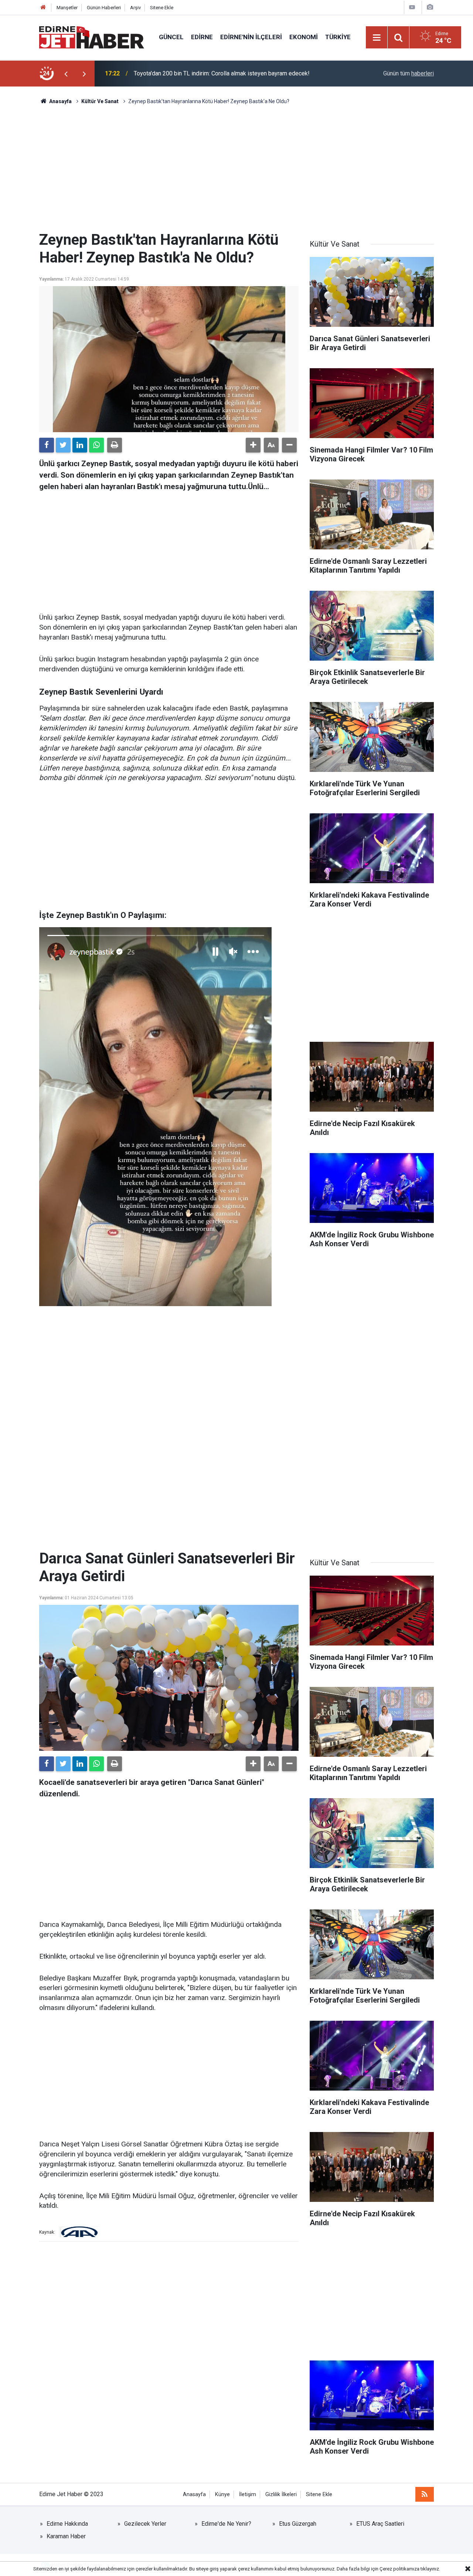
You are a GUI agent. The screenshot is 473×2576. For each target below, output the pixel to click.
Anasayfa (194, 2494)
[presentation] (66, 74)
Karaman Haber (66, 2536)
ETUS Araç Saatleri (380, 2524)
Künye (222, 2494)
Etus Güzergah (298, 2524)
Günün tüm (409, 73)
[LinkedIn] (80, 445)
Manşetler (67, 8)
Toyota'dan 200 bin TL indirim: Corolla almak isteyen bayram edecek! (222, 73)
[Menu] (377, 38)
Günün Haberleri (104, 8)
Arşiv (135, 8)
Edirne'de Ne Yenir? (226, 2524)
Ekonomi (304, 37)
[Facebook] (47, 445)
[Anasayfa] (43, 8)
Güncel (171, 37)
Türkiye (338, 37)
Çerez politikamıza (399, 2569)
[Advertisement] (236, 168)
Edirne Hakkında (67, 2524)
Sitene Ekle (162, 8)
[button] (253, 445)
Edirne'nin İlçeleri (251, 37)
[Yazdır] (115, 445)
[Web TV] (412, 7)
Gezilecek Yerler (145, 2524)
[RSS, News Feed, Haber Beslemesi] (425, 2494)
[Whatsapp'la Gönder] (96, 445)
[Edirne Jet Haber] (92, 37)
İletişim (248, 2494)
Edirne (202, 37)
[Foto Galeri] (430, 7)
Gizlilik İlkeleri (281, 2494)
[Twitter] (63, 445)
